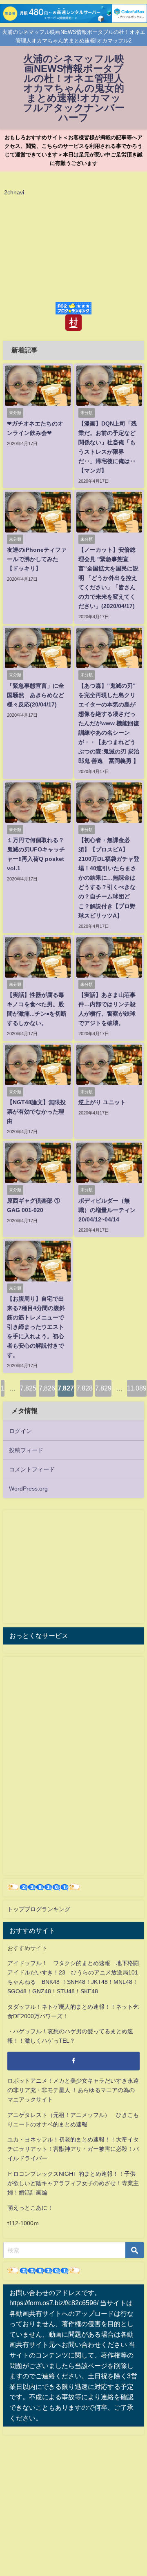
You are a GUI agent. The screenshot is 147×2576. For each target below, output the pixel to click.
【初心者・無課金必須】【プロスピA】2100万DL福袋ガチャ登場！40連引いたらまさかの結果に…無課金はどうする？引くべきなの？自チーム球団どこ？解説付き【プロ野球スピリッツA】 (109, 878)
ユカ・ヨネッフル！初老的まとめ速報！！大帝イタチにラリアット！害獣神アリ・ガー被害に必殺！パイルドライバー (73, 2149)
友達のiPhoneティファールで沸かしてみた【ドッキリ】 (37, 559)
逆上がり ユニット (102, 1102)
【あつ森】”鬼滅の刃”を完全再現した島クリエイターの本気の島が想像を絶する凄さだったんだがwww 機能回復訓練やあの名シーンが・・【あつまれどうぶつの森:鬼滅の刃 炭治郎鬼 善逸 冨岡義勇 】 (109, 723)
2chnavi (14, 192)
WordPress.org (28, 1489)
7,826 (47, 1388)
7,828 (85, 1388)
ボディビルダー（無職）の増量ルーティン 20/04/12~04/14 (107, 1210)
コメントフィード (32, 1469)
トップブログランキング (39, 1909)
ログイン (20, 1431)
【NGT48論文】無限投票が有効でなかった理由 (36, 1112)
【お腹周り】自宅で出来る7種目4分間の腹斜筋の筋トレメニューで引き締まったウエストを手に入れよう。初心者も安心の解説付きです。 (36, 1327)
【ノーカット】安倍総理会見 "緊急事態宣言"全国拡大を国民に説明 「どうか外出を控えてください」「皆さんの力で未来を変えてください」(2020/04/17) (108, 578)
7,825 (28, 1388)
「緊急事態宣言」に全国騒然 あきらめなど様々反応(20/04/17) (36, 695)
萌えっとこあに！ (30, 2208)
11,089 (137, 1388)
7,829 (103, 1388)
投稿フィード (26, 1450)
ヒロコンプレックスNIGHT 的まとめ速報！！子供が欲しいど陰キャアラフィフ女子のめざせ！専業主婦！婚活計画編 (73, 2183)
